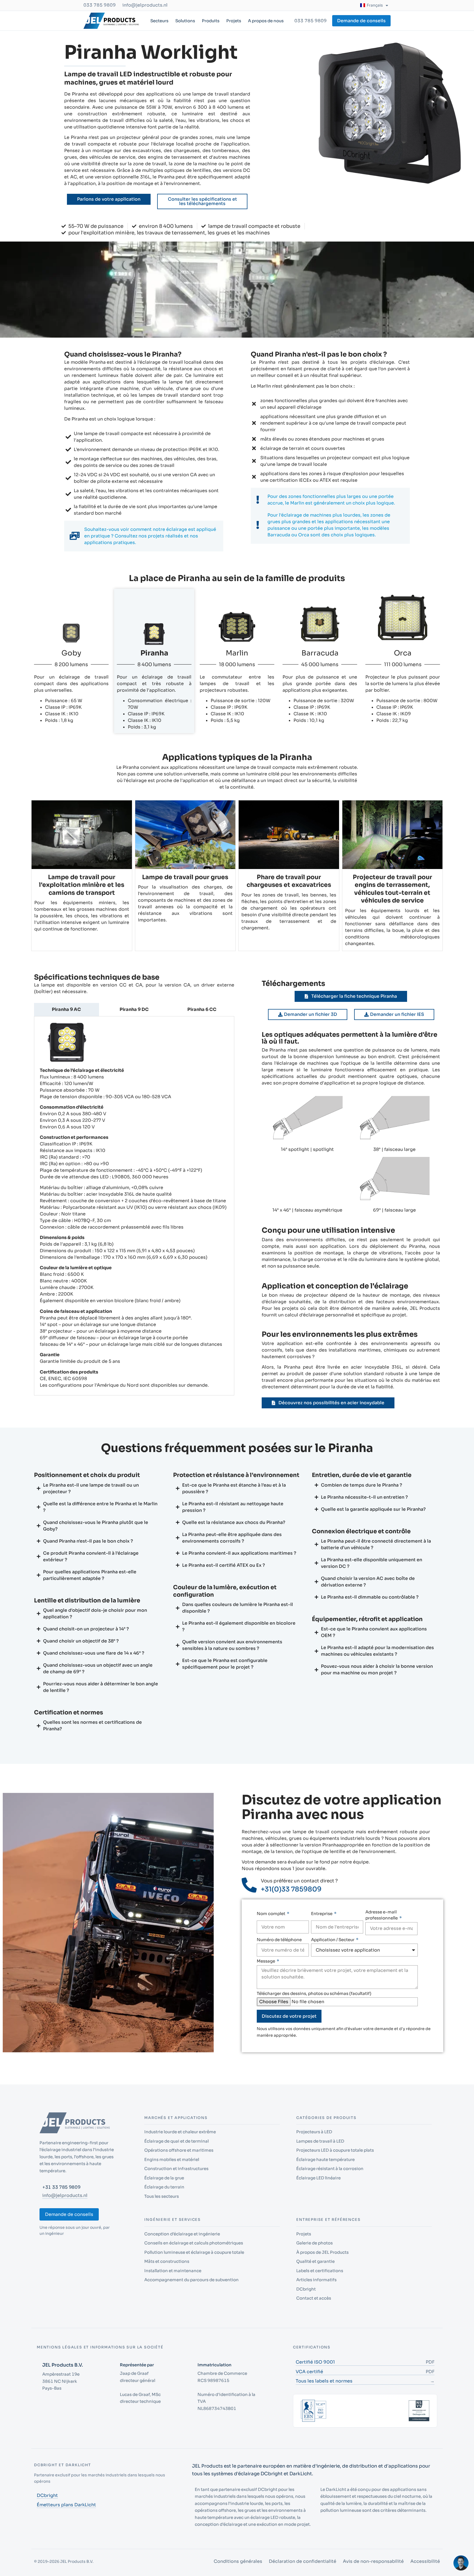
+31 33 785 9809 (61, 2203)
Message (266, 1961)
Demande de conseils (69, 2231)
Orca (403, 653)
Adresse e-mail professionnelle (382, 1915)
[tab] (67, 1010)
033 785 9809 (100, 5)
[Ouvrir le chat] (461, 2563)
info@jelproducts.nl (145, 5)
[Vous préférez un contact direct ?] (249, 1885)
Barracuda (320, 653)
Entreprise (322, 1914)
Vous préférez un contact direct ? (299, 1881)
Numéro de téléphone (279, 1940)
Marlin (237, 653)
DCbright (47, 2512)
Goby (71, 653)
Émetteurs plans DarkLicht (66, 2521)
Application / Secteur (333, 1940)
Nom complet (271, 1914)
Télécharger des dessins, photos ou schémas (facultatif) (314, 1993)
